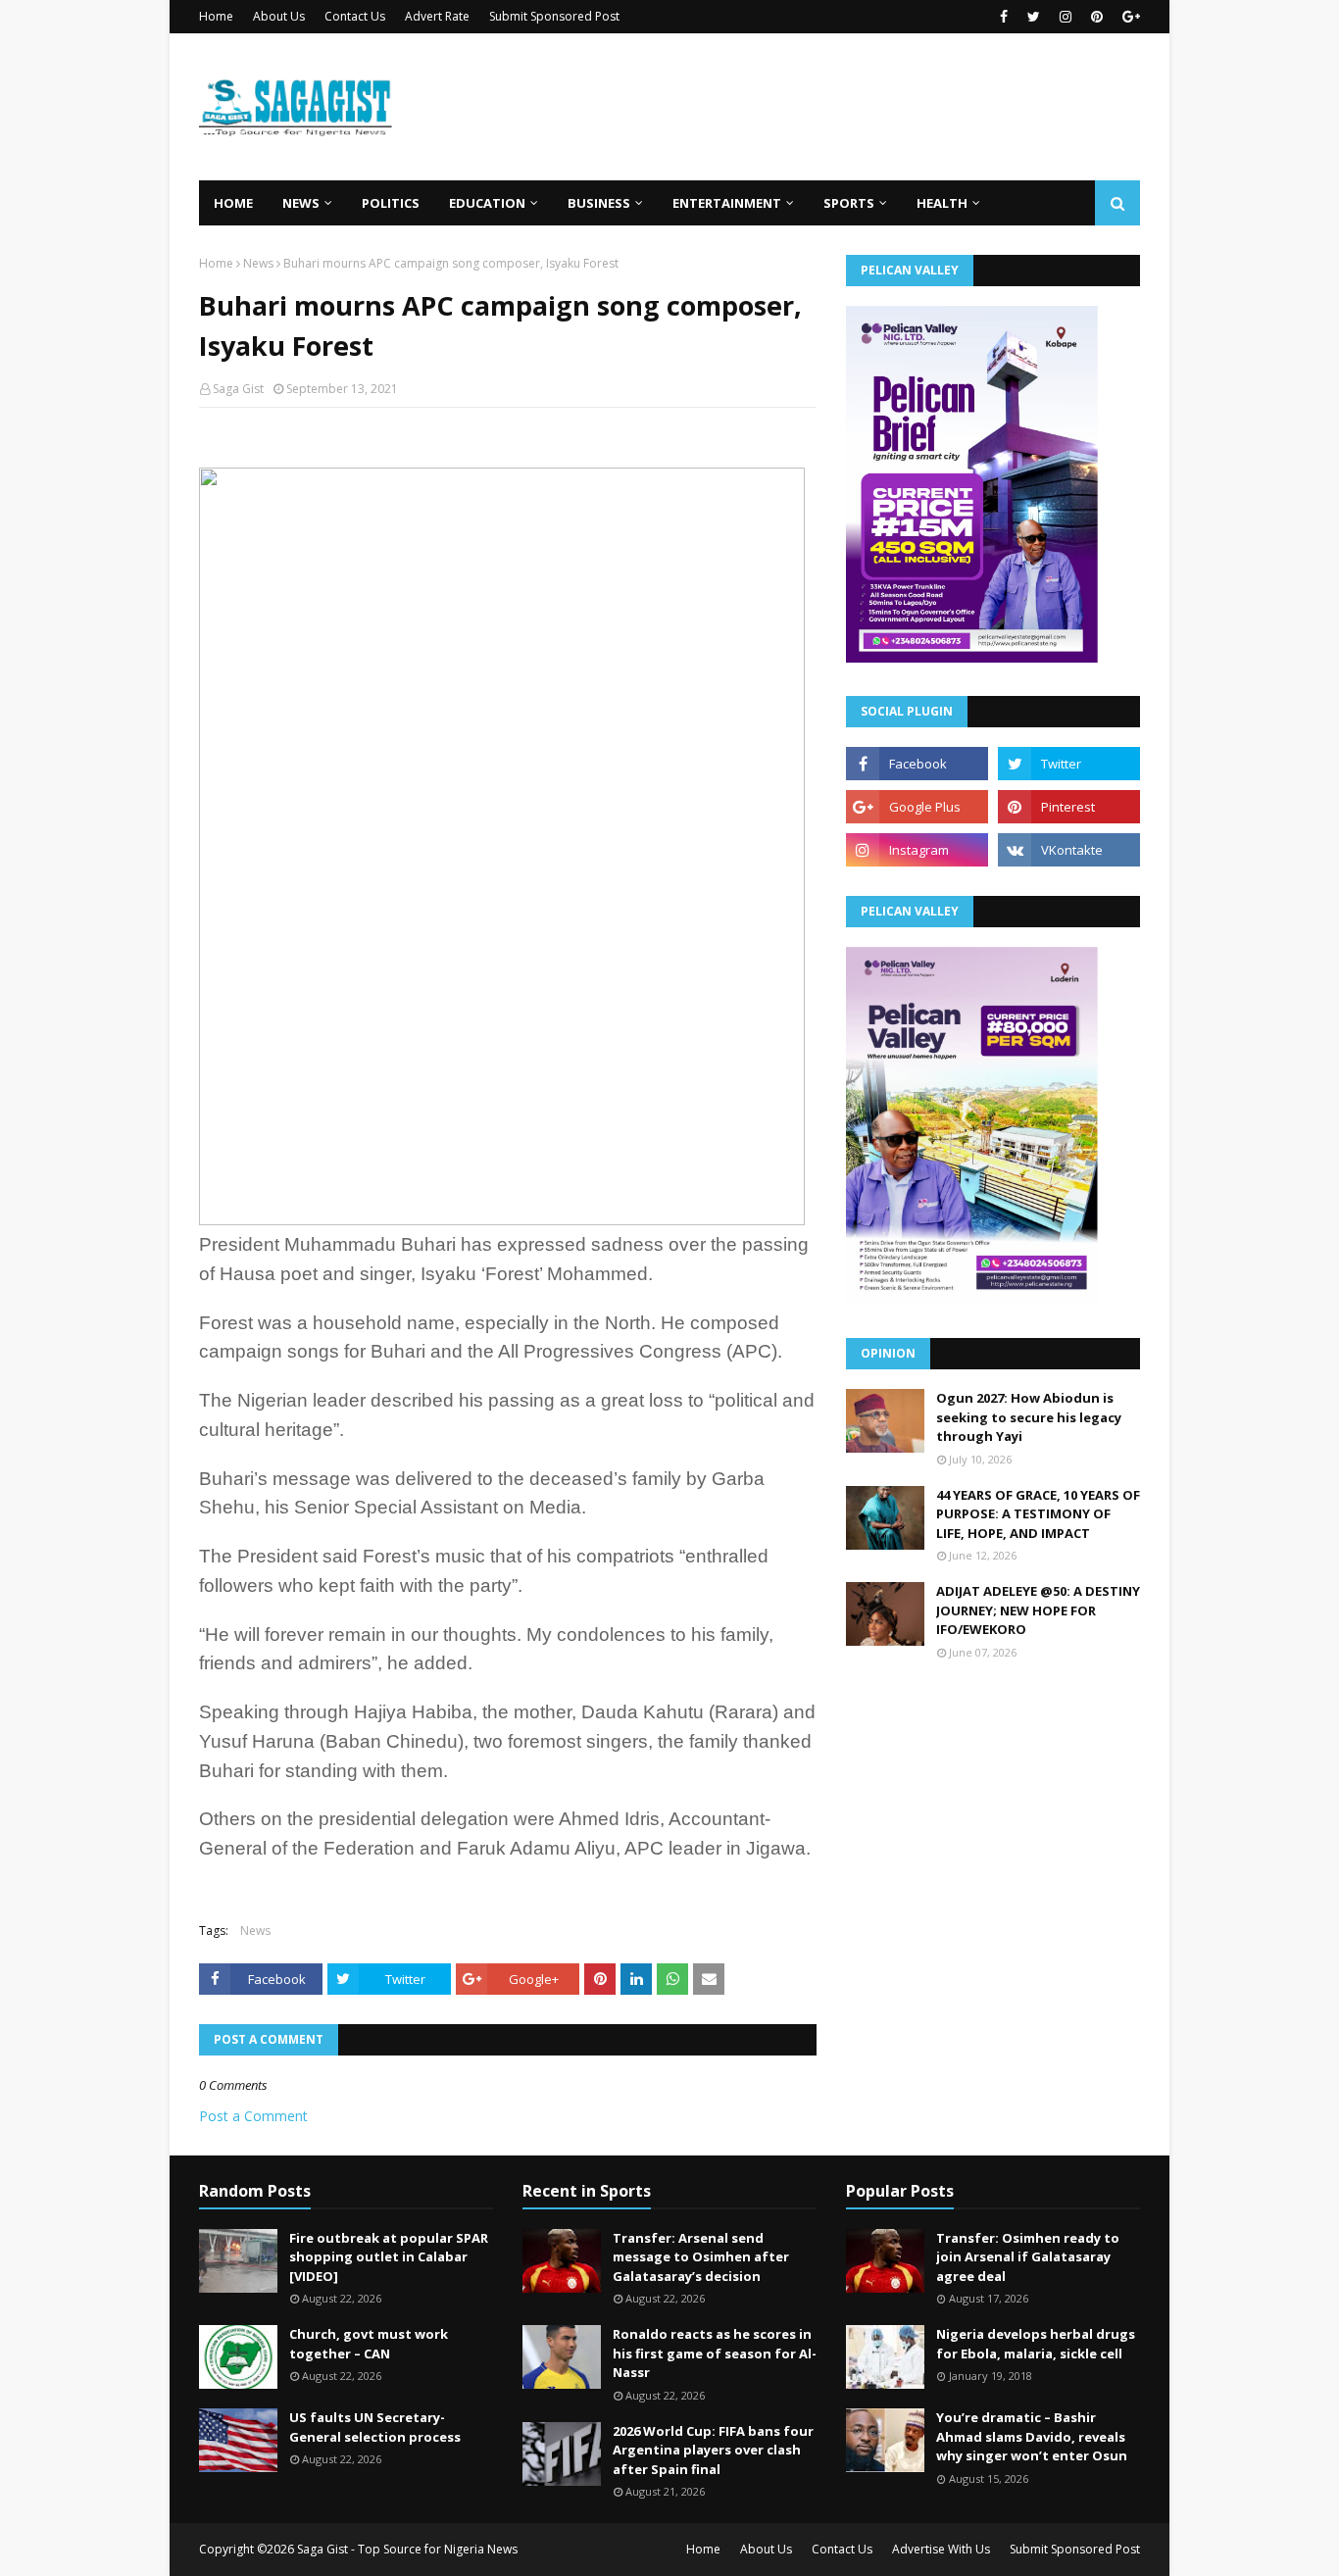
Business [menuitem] (599, 203)
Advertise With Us (941, 2549)
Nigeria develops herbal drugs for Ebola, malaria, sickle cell (1036, 2344)
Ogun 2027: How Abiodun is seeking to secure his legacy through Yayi (1029, 1417)
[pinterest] (1097, 17)
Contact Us (355, 16)
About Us (279, 16)
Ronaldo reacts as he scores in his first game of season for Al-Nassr (715, 2353)
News (258, 263)
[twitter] (1034, 17)
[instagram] (1066, 17)
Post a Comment (253, 2116)
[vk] (1069, 850)
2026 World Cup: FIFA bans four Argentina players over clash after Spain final (713, 2450)
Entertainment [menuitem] (727, 203)
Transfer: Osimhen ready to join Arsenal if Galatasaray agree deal (1028, 2257)
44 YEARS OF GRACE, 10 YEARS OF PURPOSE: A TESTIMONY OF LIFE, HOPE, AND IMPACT (1038, 1514)
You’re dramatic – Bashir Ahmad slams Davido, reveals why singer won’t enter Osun (1032, 2436)
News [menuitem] (301, 203)
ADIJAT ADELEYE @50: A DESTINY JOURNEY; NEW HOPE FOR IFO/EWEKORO (1038, 1610)
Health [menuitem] (942, 203)
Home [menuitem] (233, 203)
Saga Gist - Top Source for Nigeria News (407, 2549)
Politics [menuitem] (391, 203)
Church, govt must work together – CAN (369, 2344)
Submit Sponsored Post (554, 16)
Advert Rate (437, 16)
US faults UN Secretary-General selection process (375, 2427)
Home (216, 16)
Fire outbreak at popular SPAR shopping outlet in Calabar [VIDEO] (389, 2257)
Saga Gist (238, 389)
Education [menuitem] (487, 203)
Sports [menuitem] (849, 203)
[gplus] (1129, 17)
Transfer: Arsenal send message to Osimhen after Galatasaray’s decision (701, 2257)
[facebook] (1004, 17)
